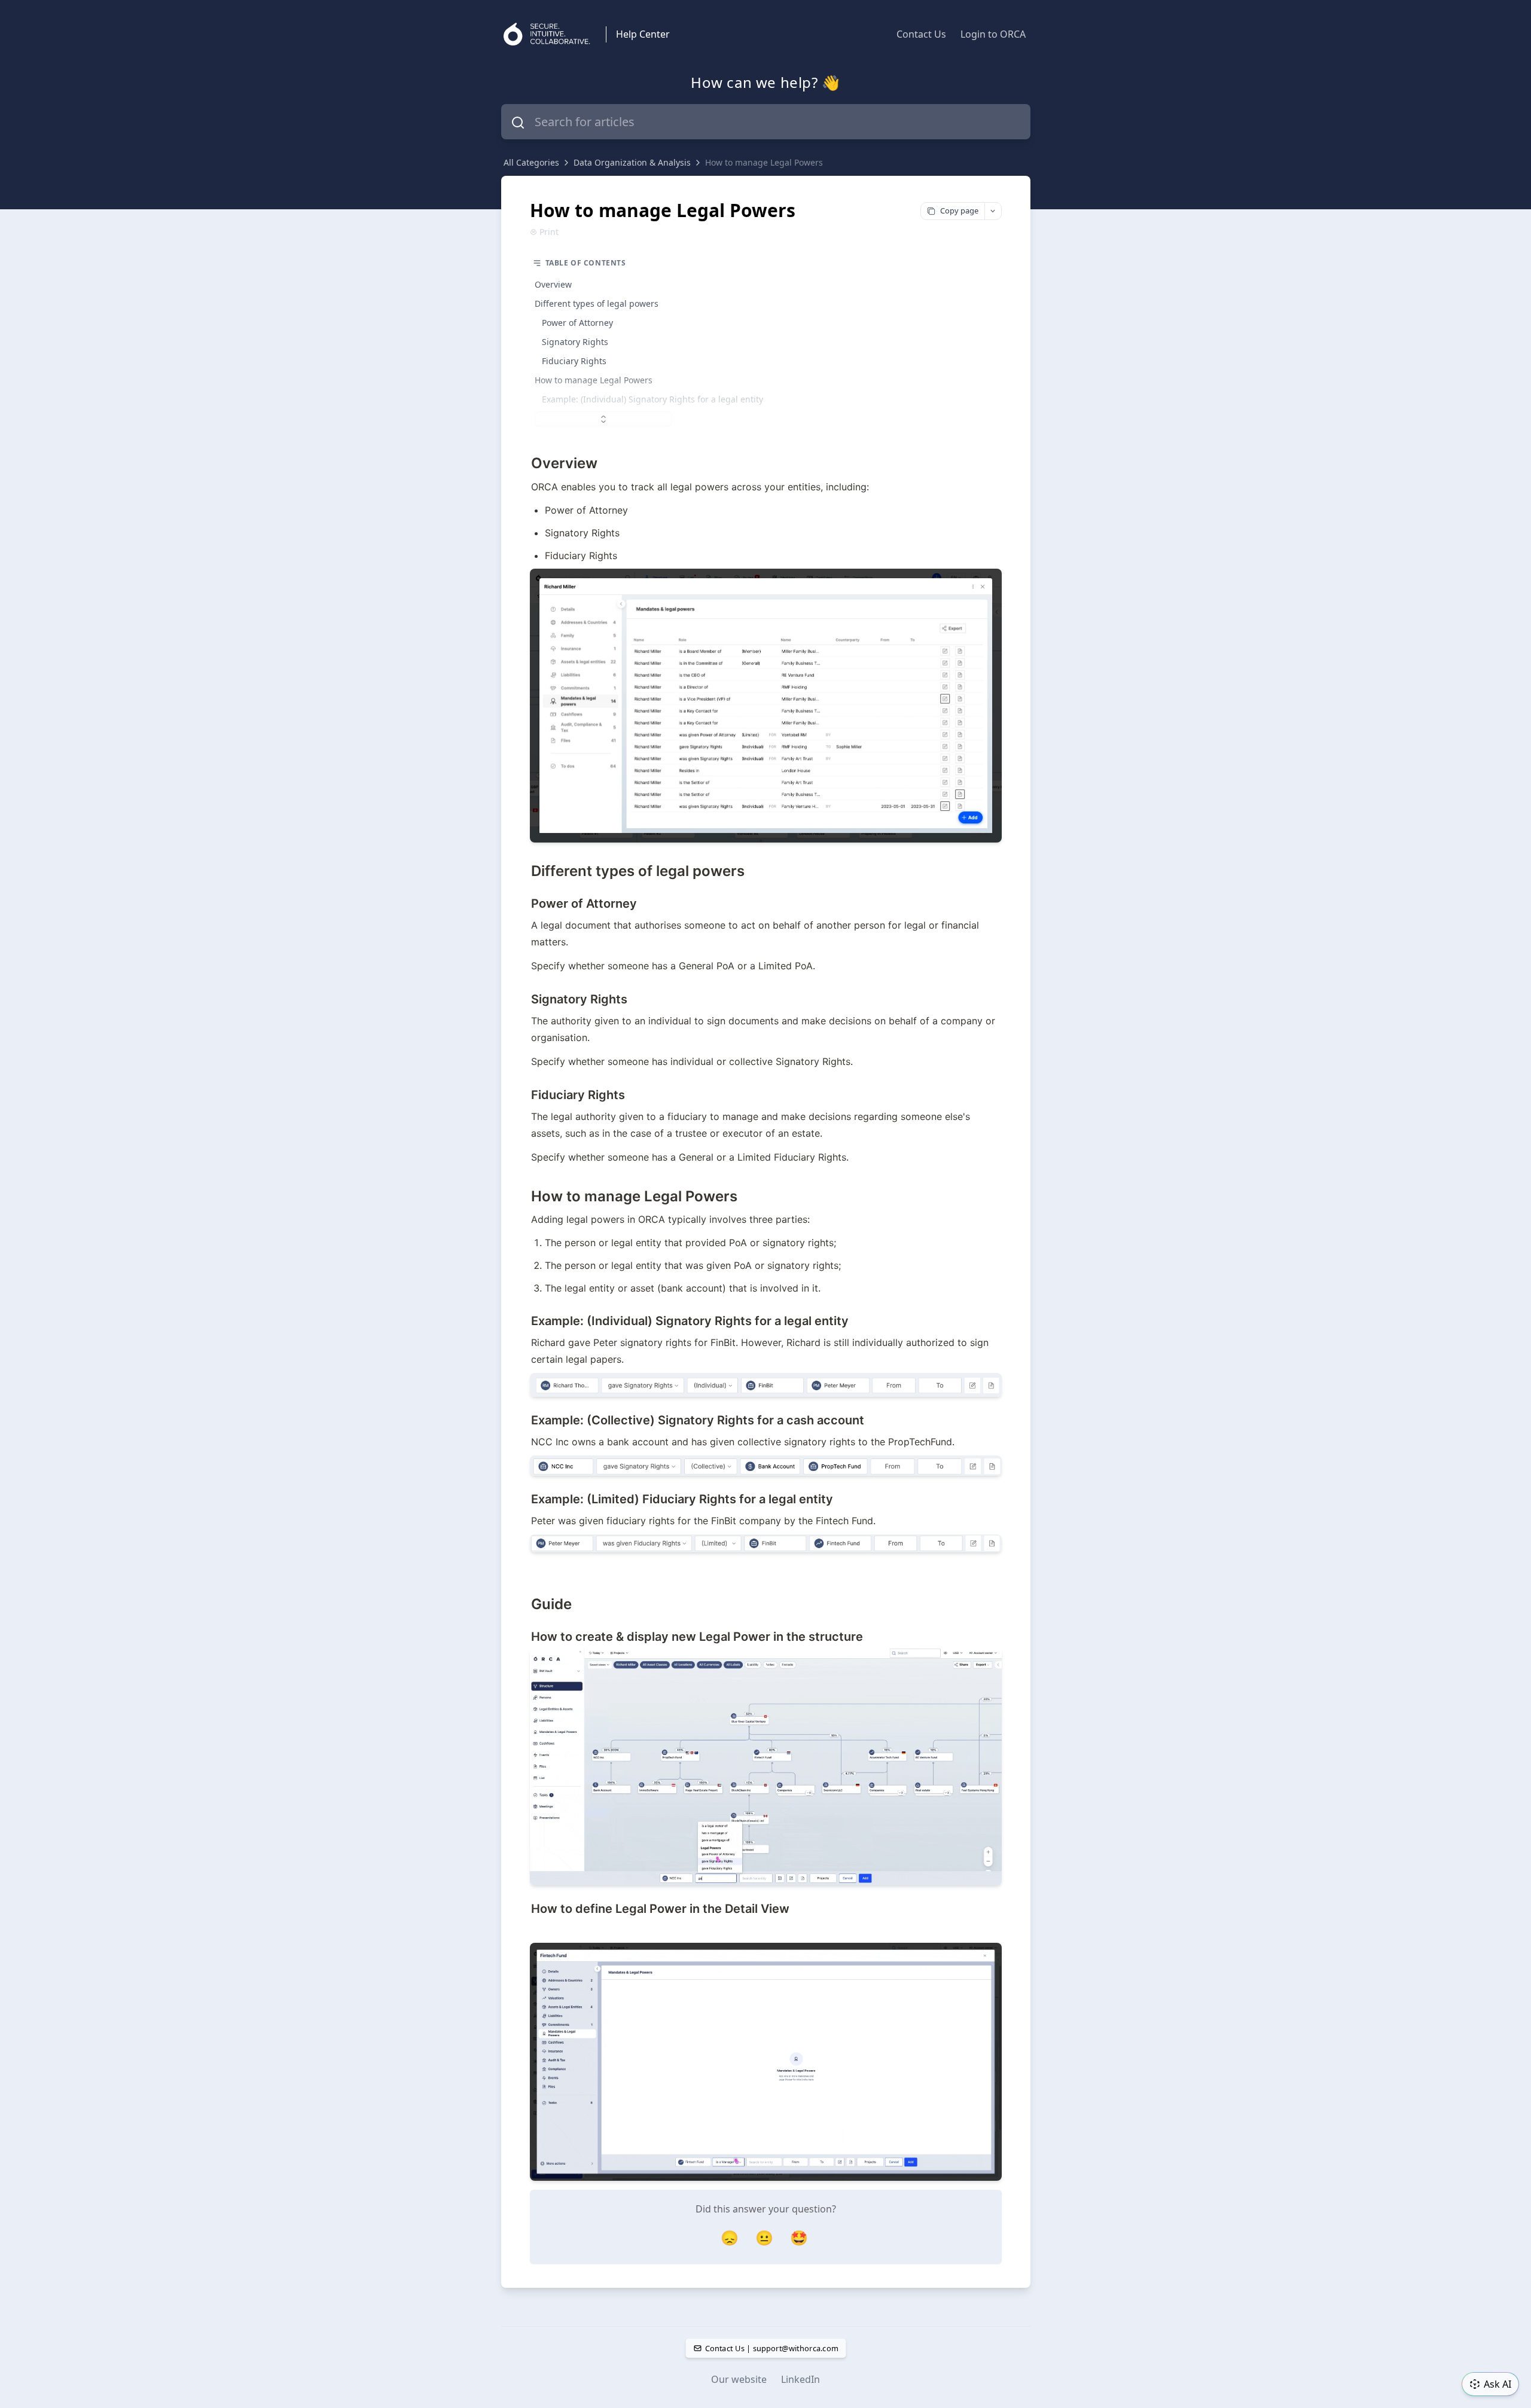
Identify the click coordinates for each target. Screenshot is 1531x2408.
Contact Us (921, 34)
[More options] (993, 211)
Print (549, 232)
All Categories (531, 162)
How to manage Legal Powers (764, 162)
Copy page (959, 210)
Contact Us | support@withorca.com (771, 2348)
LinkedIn (800, 2379)
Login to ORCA (993, 34)
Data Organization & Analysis (632, 162)
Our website (739, 2379)
